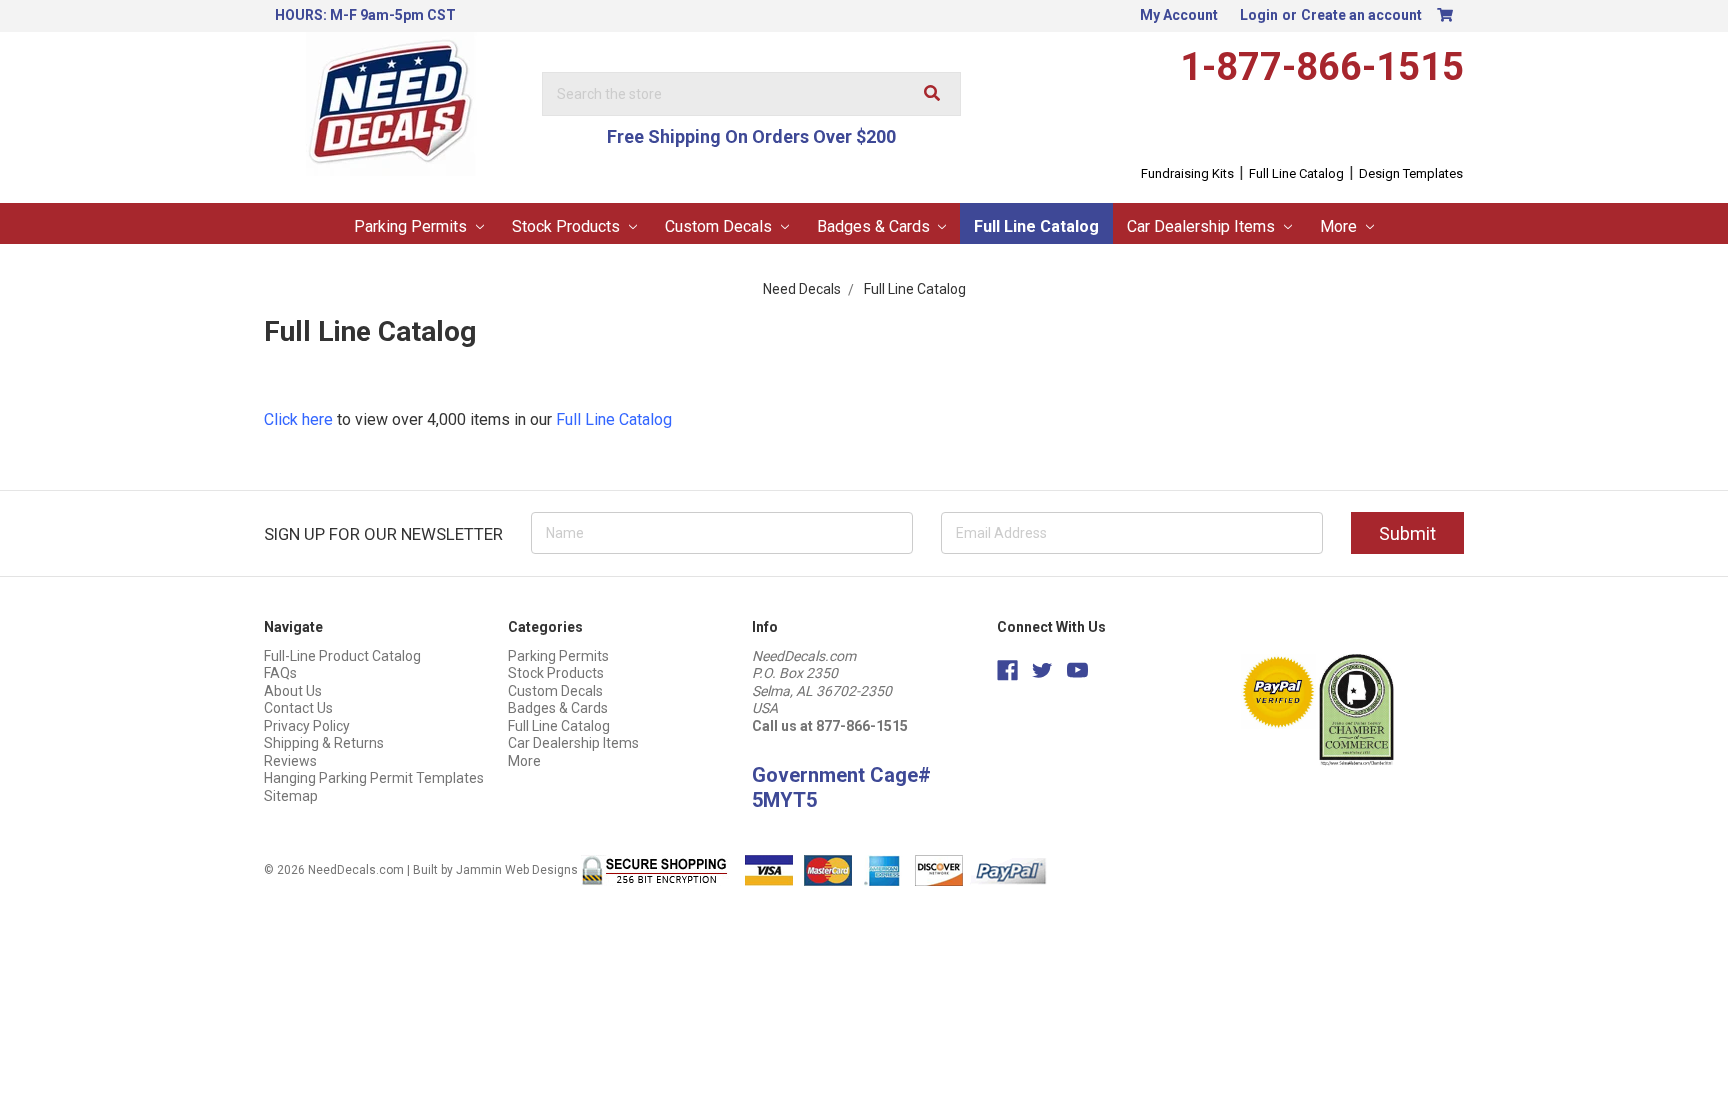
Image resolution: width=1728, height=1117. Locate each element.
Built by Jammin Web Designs (495, 870)
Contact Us (298, 708)
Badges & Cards (875, 226)
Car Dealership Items (1203, 226)
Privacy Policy (307, 726)
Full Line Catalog (1296, 173)
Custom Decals (720, 226)
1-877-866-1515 (1322, 67)
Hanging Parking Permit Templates (374, 778)
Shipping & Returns (324, 743)
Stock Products (568, 226)
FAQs (280, 673)
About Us (293, 691)
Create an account (1361, 15)
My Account (1179, 15)
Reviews (290, 761)
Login (1259, 15)
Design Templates (1411, 173)
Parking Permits (412, 226)
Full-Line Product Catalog (342, 656)
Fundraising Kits (1187, 173)
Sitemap (291, 796)
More (1340, 226)
